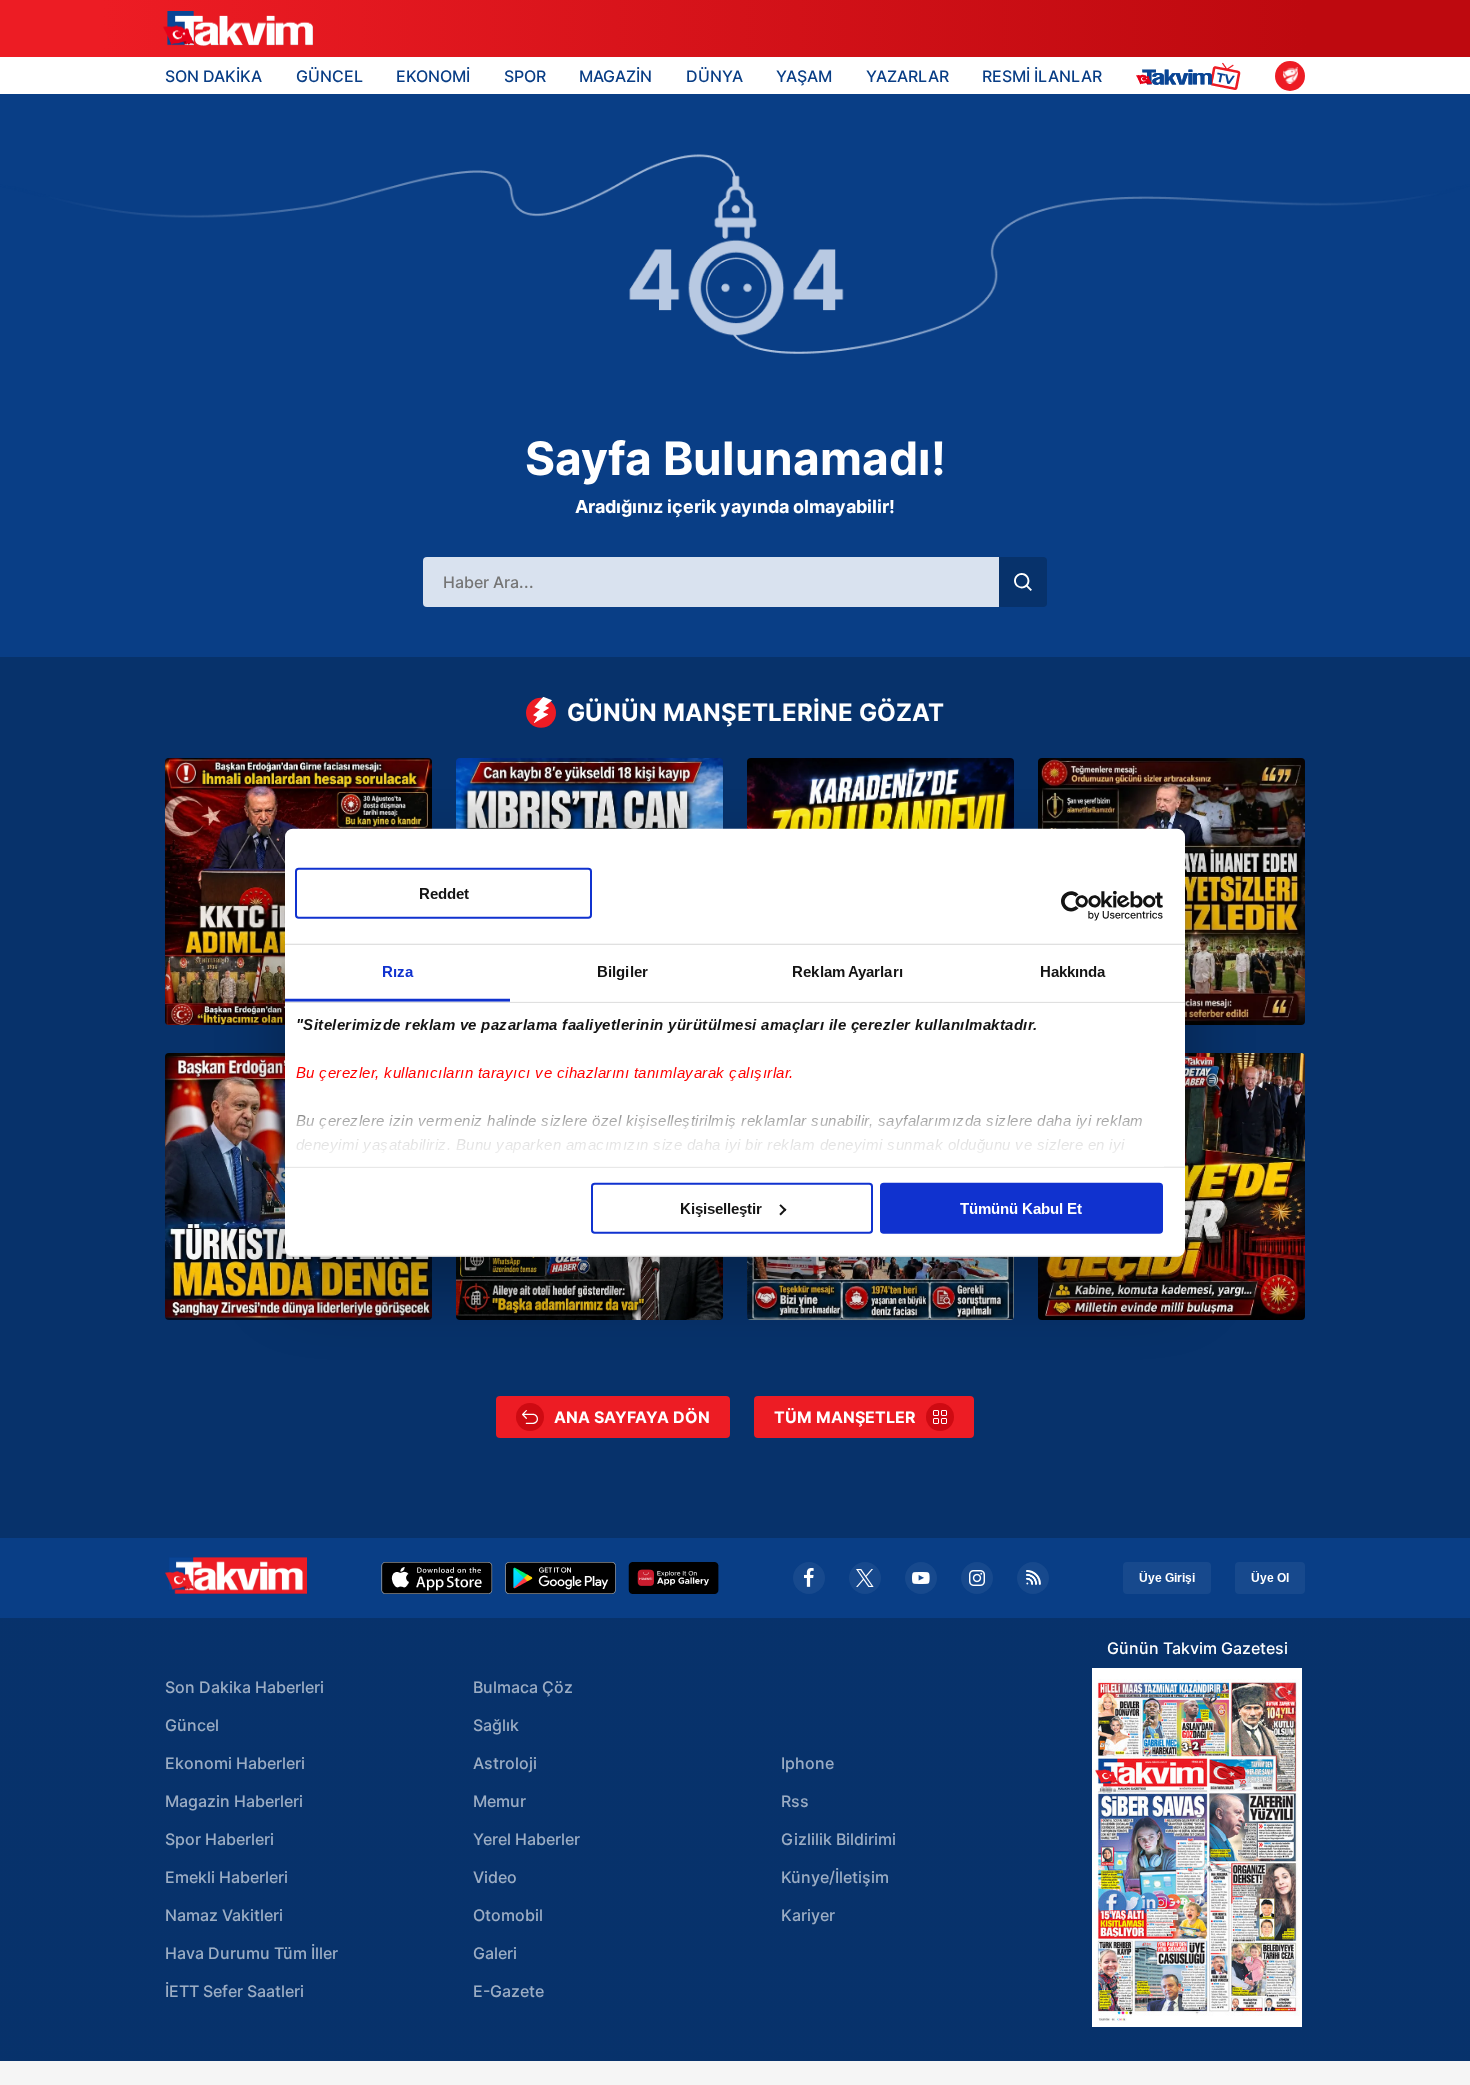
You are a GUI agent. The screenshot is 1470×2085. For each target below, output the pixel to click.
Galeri (495, 1953)
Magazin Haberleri (234, 1801)
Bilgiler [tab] (622, 970)
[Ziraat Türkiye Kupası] (1290, 76)
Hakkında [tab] (1073, 970)
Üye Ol (1270, 1578)
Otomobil (508, 1915)
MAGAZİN (615, 76)
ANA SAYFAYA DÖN (632, 1417)
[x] (865, 1578)
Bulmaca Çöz (523, 1687)
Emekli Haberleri (226, 1877)
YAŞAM (804, 76)
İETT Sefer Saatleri (234, 1991)
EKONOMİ (433, 76)
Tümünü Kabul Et (1021, 1207)
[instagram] (977, 1578)
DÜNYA (714, 76)
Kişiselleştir (721, 1207)
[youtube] (921, 1578)
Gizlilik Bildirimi (838, 1839)
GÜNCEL (329, 76)
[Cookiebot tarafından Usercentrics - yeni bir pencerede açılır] (1075, 906)
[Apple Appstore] (437, 1578)
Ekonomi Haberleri (235, 1763)
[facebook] (809, 1578)
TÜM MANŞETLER (845, 1417)
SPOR (525, 76)
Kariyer (808, 1915)
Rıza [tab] (397, 970)
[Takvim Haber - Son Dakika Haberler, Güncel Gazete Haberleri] (238, 29)
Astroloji (505, 1763)
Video (495, 1877)
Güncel (192, 1725)
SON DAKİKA (213, 76)
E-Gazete (508, 1991)
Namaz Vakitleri (224, 1915)
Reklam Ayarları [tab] (847, 970)
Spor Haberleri (219, 1839)
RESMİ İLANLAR (1042, 76)
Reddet (444, 892)
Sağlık (496, 1725)
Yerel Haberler (526, 1839)
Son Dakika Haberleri (244, 1687)
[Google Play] (560, 1578)
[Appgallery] (673, 1578)
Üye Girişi (1167, 1578)
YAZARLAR (907, 76)
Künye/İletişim (835, 1877)
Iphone (807, 1763)
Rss (795, 1801)
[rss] (1033, 1578)
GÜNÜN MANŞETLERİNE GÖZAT (755, 712)
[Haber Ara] (1023, 582)
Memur (499, 1801)
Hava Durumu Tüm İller (251, 1953)
